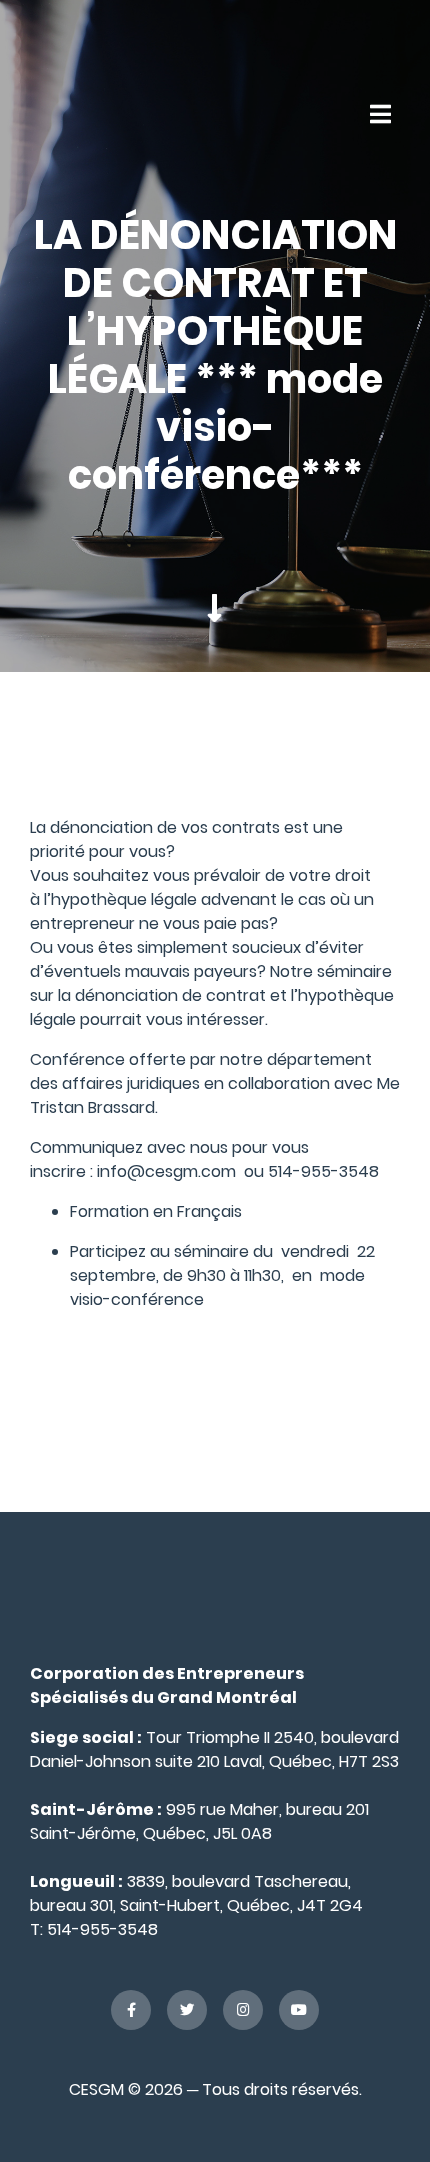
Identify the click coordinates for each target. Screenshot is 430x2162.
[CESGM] (87, 113)
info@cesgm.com (166, 1171)
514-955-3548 (102, 1929)
